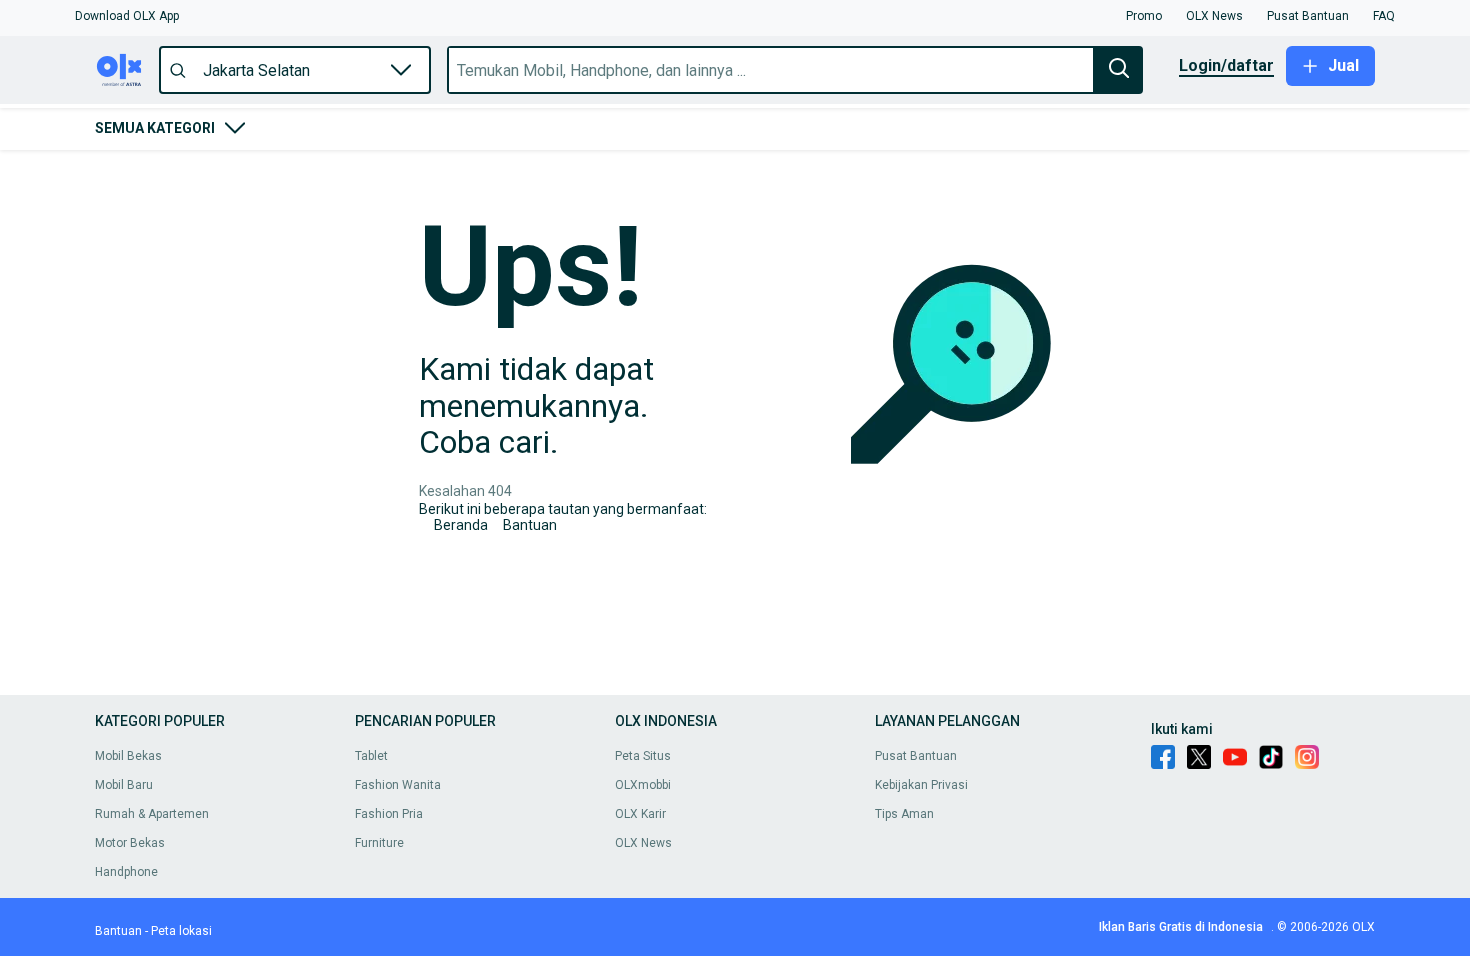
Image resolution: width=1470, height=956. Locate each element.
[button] (127, 16)
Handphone (126, 872)
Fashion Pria (389, 814)
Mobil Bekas (128, 756)
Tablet (371, 756)
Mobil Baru (124, 785)
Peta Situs (643, 756)
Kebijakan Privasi (921, 785)
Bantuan (530, 525)
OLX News (643, 843)
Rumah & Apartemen (152, 814)
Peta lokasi (181, 931)
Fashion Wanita (398, 785)
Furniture (379, 843)
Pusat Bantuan (916, 756)
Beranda (461, 525)
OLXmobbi (643, 785)
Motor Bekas (130, 843)
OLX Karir (640, 814)
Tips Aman (904, 814)
